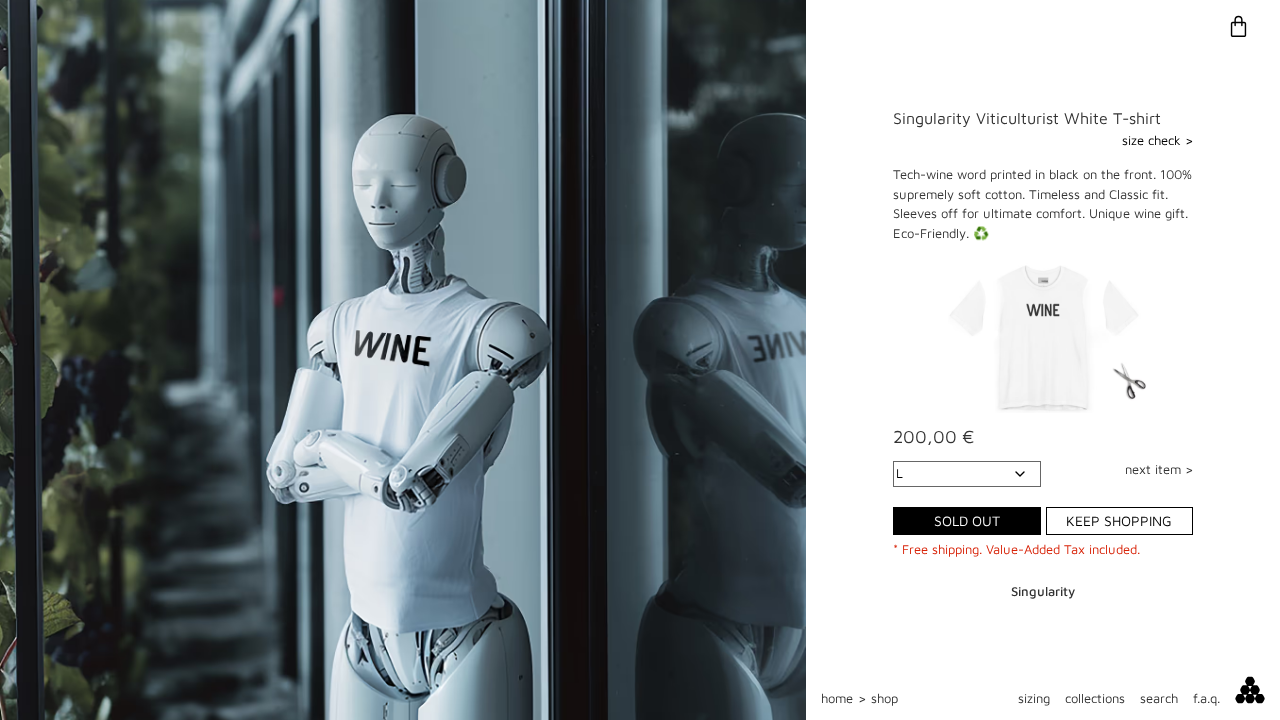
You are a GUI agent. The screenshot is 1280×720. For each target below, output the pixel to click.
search (1159, 698)
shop (884, 698)
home (837, 698)
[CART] (1246, 26)
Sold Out (967, 520)
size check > (1157, 140)
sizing (1034, 698)
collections (1095, 698)
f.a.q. (1206, 698)
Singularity (1043, 591)
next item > (1159, 469)
